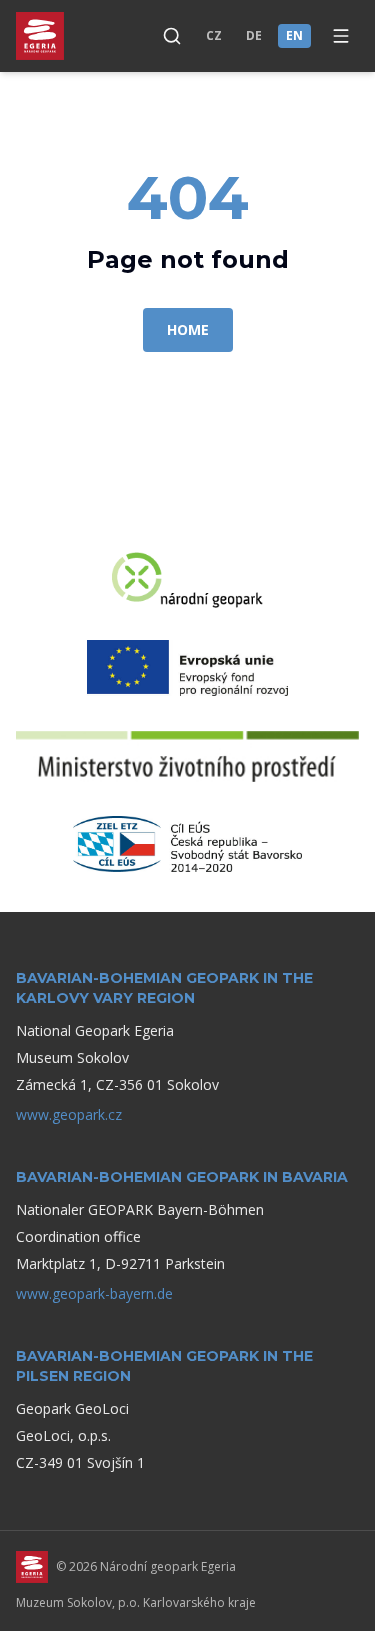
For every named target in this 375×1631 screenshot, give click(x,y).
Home (188, 329)
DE (254, 35)
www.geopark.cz (69, 1114)
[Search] (172, 36)
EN (294, 35)
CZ (214, 35)
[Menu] (341, 36)
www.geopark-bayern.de (94, 1293)
